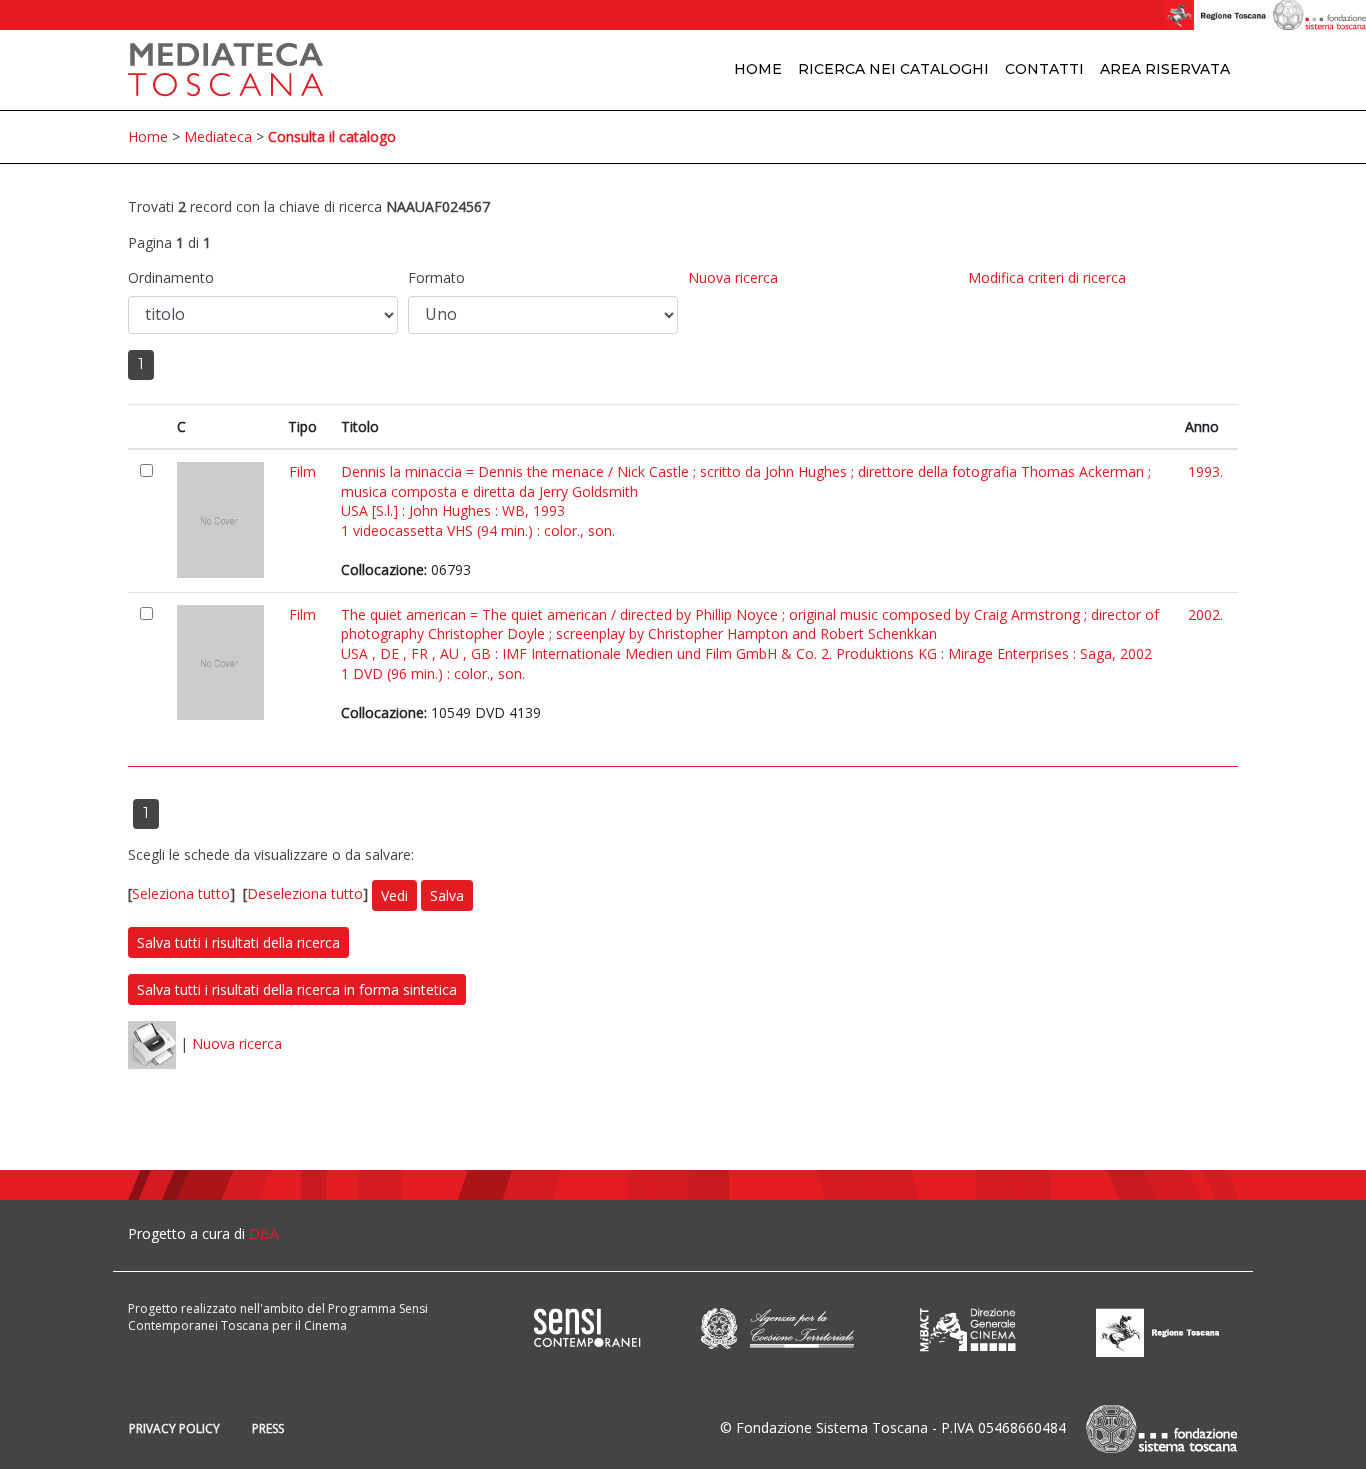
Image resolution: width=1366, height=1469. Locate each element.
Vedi (394, 895)
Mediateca (218, 136)
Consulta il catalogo (332, 136)
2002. (1205, 614)
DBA (264, 1233)
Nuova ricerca (733, 277)
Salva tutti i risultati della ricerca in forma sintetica (297, 989)
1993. (1205, 471)
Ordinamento (171, 277)
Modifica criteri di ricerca (1047, 277)
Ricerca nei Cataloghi (893, 69)
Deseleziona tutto (305, 894)
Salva (447, 895)
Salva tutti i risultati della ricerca (238, 942)
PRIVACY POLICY (174, 1428)
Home (758, 69)
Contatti (1044, 69)
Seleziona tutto (181, 894)
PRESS (268, 1428)
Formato (436, 277)
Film (302, 471)
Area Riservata (1165, 69)
